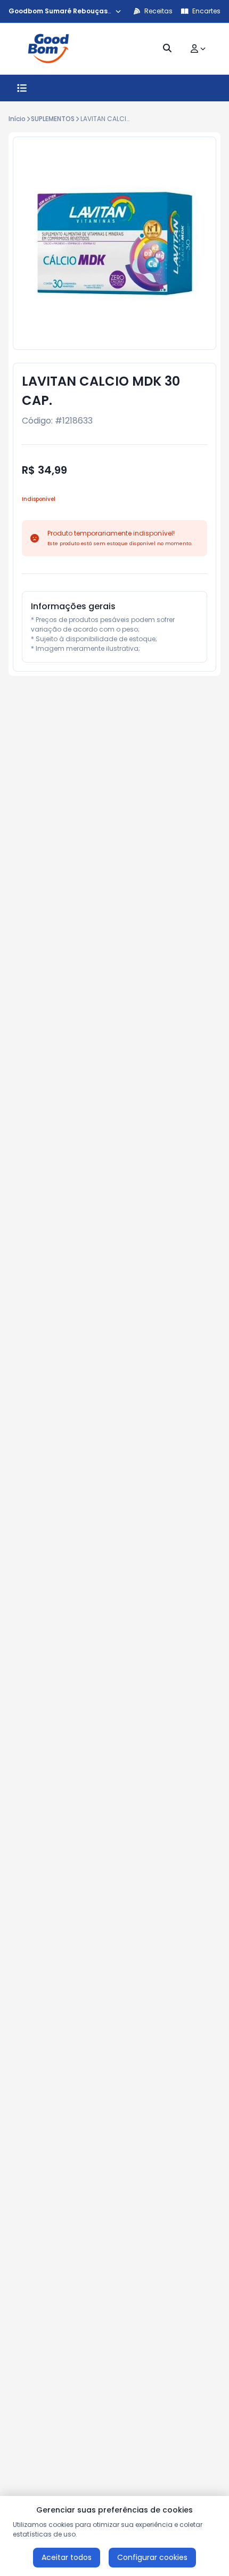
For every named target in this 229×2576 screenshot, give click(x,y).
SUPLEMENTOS (53, 119)
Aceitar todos (67, 2557)
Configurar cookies (152, 2557)
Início (17, 119)
